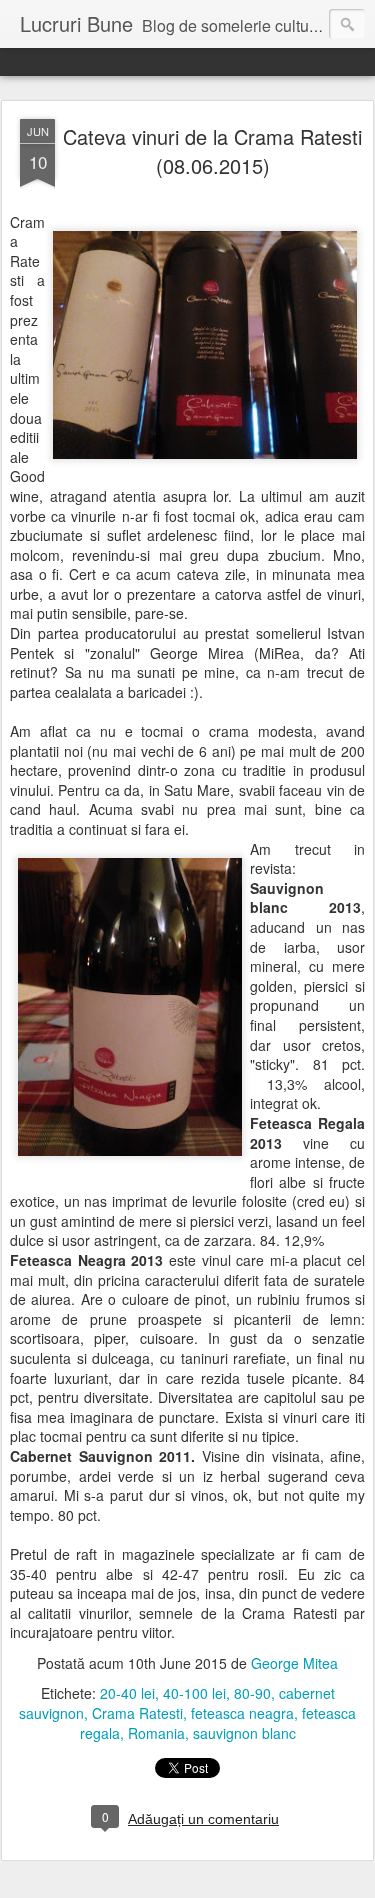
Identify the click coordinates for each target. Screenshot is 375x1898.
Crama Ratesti (137, 1713)
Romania (156, 1733)
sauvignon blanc (244, 1733)
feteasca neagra (242, 1713)
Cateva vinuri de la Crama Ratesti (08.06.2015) (212, 151)
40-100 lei (194, 1693)
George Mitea (294, 1663)
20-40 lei (127, 1693)
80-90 (252, 1693)
